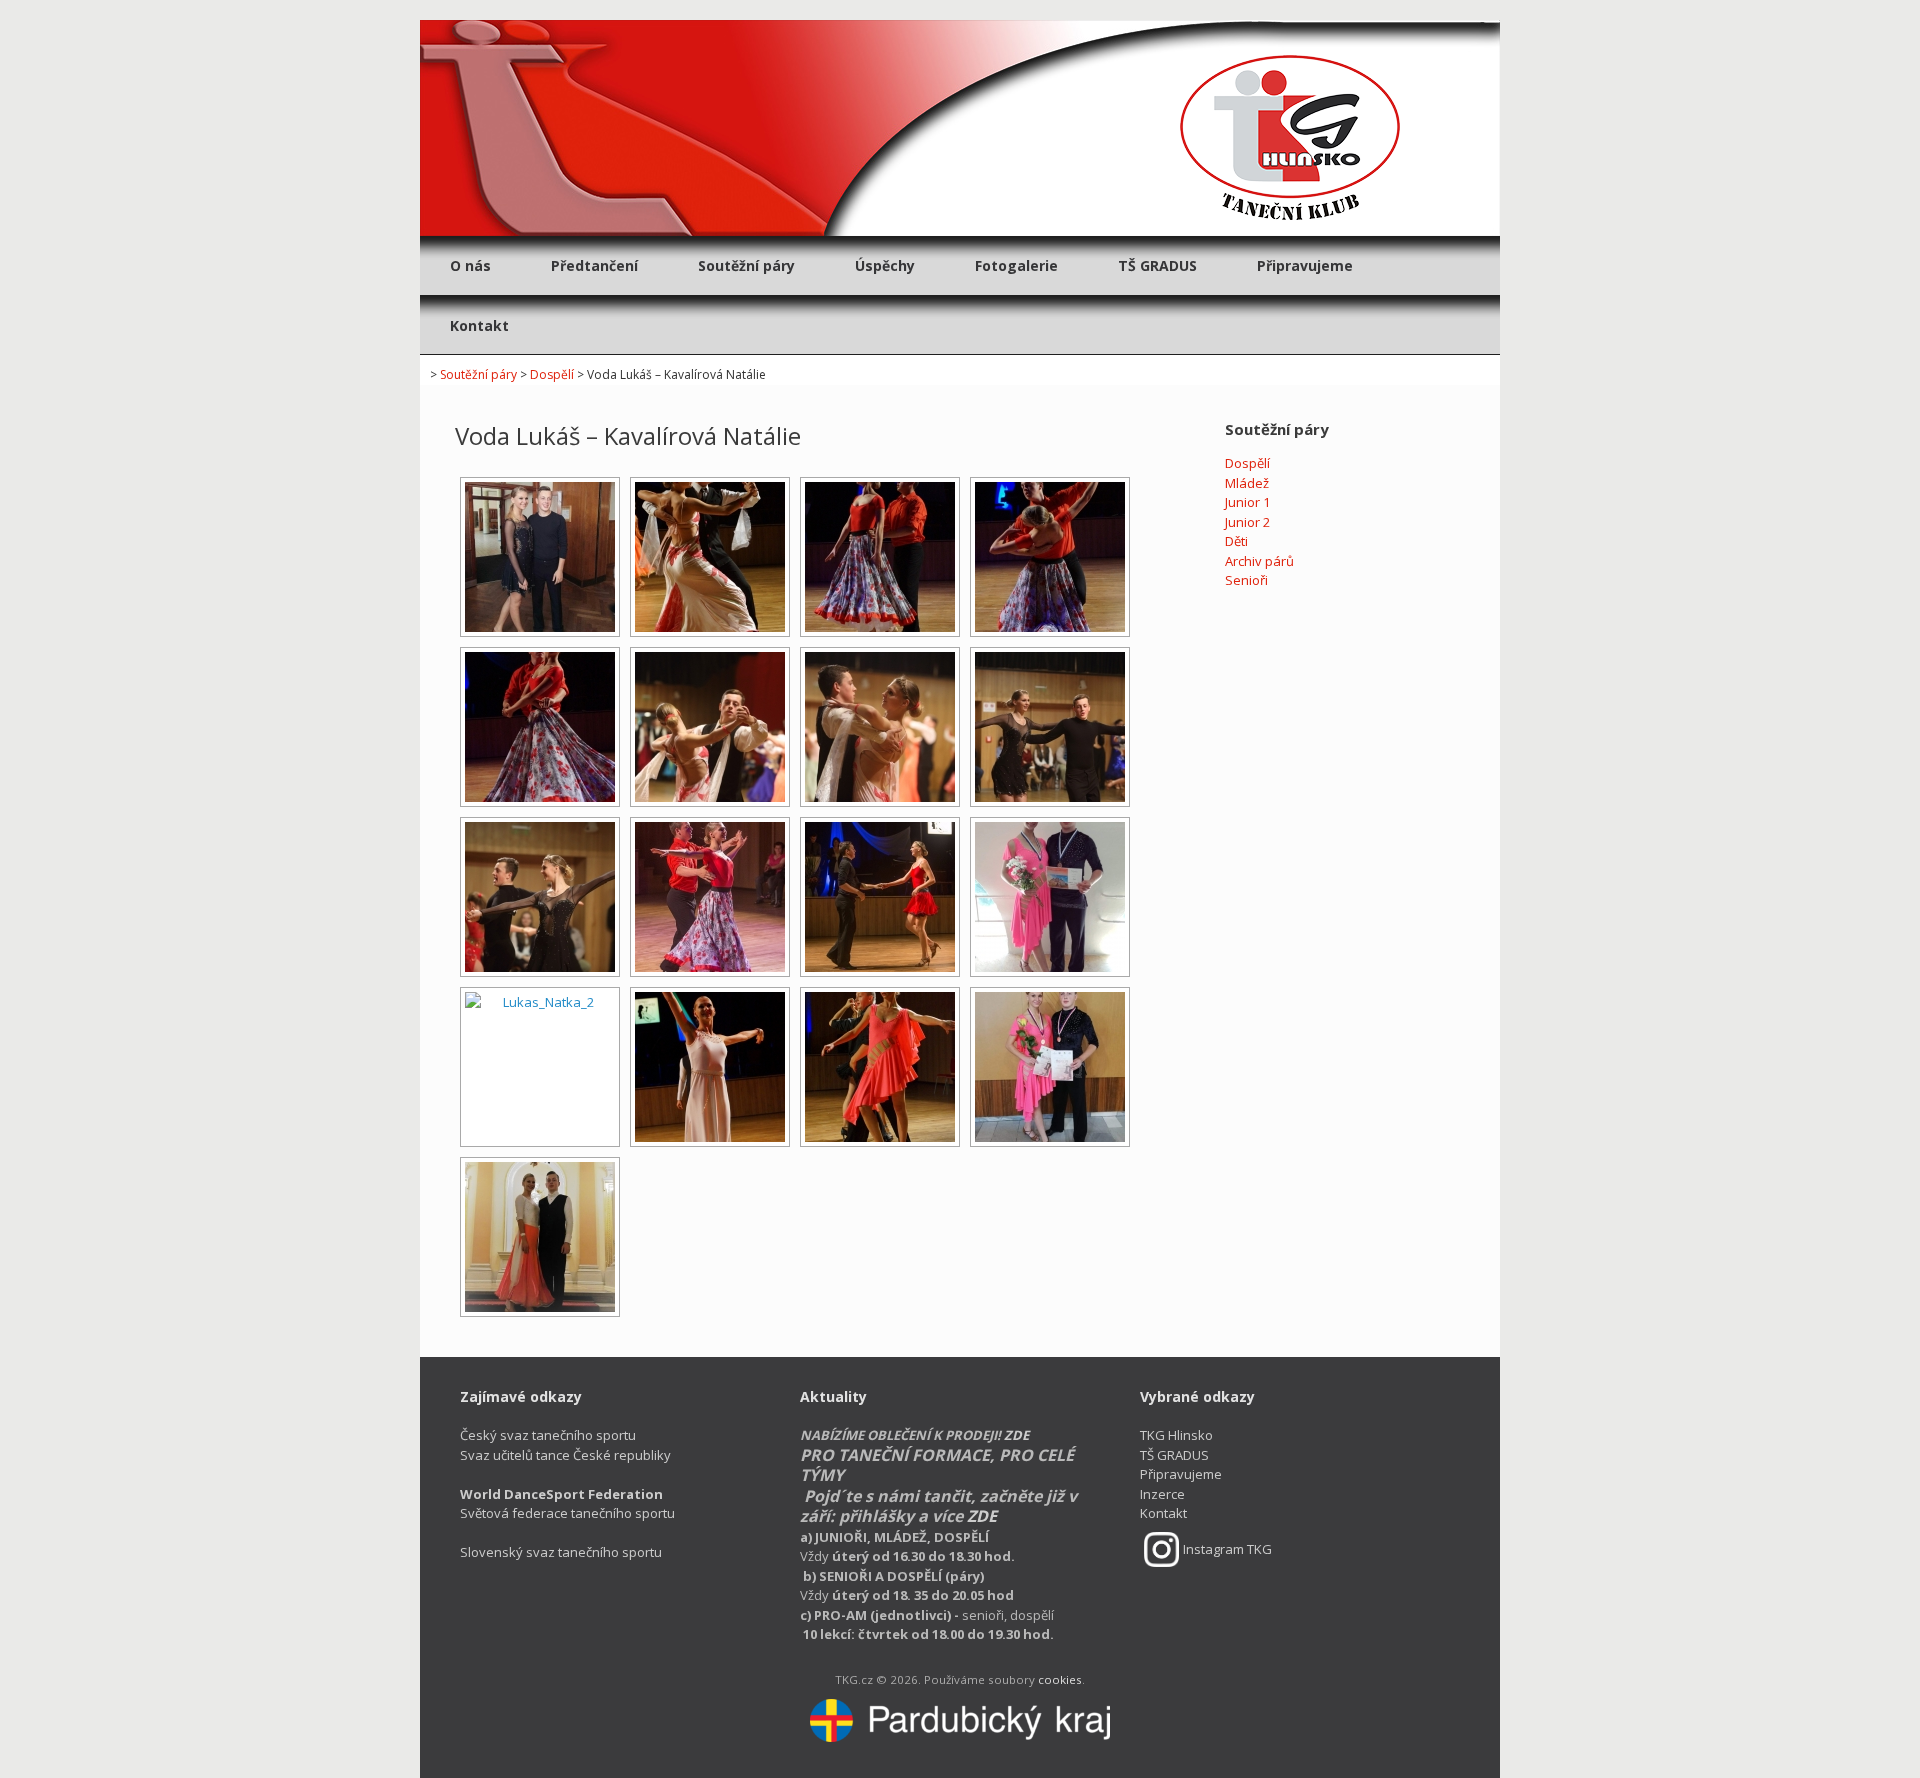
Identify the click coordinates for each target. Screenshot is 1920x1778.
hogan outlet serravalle (1029, 9)
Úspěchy (885, 265)
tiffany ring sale (76, 29)
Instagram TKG (1227, 1549)
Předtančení (594, 265)
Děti (1236, 541)
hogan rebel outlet (899, 9)
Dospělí (552, 374)
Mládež (1247, 483)
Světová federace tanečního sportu (567, 1504)
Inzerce (1162, 1494)
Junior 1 (1247, 502)
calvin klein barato (55, 9)
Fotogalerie (1016, 265)
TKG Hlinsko (1176, 1435)
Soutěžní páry (746, 265)
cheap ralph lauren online (1635, 9)
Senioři (1246, 580)
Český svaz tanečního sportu (548, 1435)
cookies (1060, 1679)
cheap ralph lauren (1496, 9)
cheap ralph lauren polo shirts (597, 9)
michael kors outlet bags (766, 9)
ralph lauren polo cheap (1362, 9)
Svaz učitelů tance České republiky (565, 1455)
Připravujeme (1305, 265)
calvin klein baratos (173, 9)
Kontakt (479, 325)
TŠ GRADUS (1157, 265)
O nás (470, 265)
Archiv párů (1259, 561)
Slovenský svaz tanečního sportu (561, 1552)
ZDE (1016, 1435)
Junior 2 (1247, 522)
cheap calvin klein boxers (312, 9)
